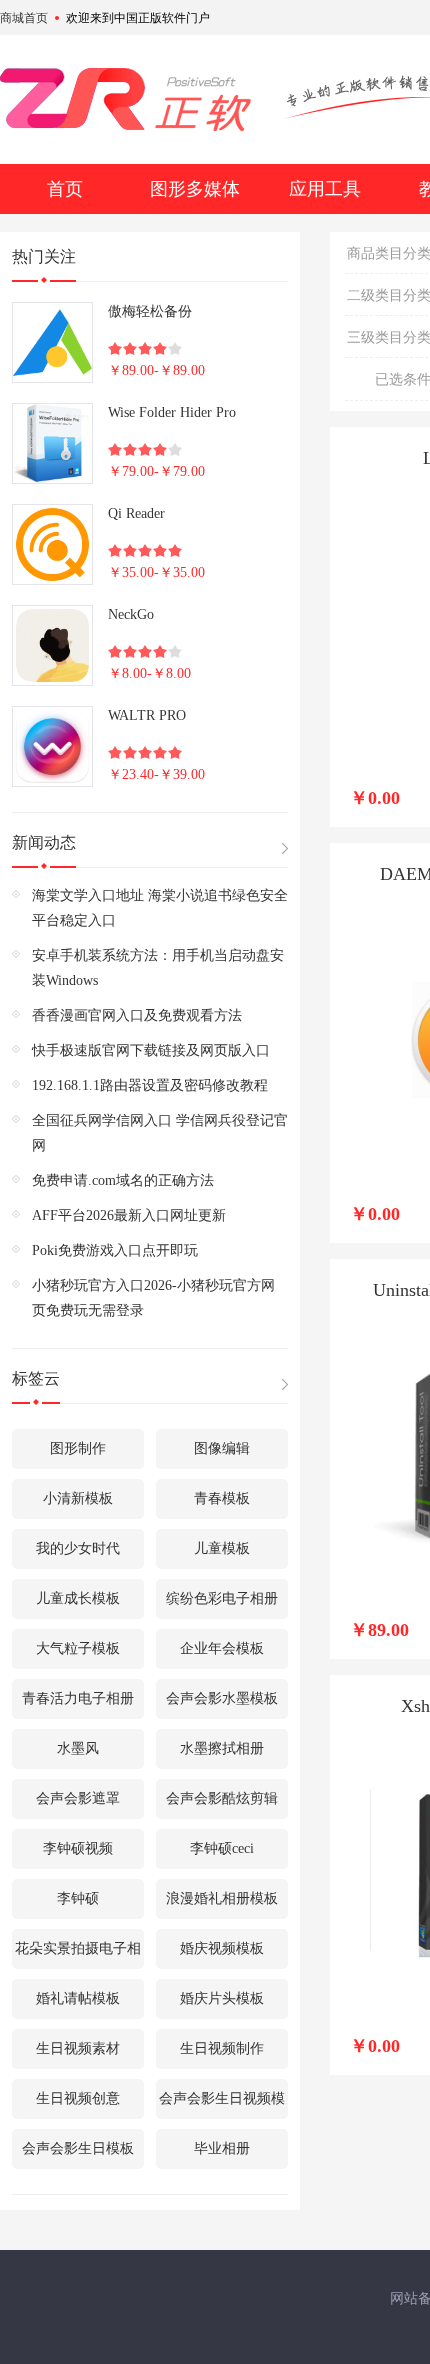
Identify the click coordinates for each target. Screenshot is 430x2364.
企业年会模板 (222, 1648)
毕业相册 (222, 2148)
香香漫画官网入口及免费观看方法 (137, 1015)
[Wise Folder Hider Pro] (52, 443)
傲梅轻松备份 (150, 311)
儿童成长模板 (78, 1598)
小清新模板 (78, 1498)
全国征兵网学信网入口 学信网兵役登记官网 (160, 1133)
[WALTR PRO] (52, 746)
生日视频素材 (78, 2048)
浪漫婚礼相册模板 (222, 1898)
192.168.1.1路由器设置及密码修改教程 (150, 1085)
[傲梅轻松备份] (52, 342)
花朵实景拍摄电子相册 (78, 1955)
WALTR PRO (147, 715)
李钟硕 (78, 1898)
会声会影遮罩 (78, 1798)
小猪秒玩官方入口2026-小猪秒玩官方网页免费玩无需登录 (153, 1298)
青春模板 (222, 1498)
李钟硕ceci (222, 1848)
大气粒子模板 (78, 1648)
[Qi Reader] (52, 544)
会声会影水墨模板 (222, 1698)
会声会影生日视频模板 (222, 2105)
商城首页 (24, 18)
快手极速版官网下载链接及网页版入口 (151, 1050)
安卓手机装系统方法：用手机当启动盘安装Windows (158, 968)
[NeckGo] (52, 645)
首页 (65, 189)
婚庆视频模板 (222, 1948)
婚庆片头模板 (222, 1998)
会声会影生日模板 (78, 2148)
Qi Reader (136, 513)
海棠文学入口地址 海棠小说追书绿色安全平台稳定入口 (160, 908)
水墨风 (78, 1748)
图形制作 (78, 1448)
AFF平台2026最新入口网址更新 (129, 1215)
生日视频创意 (78, 2098)
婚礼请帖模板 (78, 1998)
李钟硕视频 (78, 1848)
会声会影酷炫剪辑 (222, 1798)
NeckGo (131, 614)
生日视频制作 (222, 2048)
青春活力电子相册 (78, 1698)
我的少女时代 (78, 1548)
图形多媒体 (195, 189)
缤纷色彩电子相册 (222, 1598)
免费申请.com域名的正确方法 (123, 1180)
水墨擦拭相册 (222, 1748)
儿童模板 (222, 1548)
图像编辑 (222, 1448)
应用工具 (325, 189)
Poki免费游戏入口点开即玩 (115, 1250)
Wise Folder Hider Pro (172, 412)
